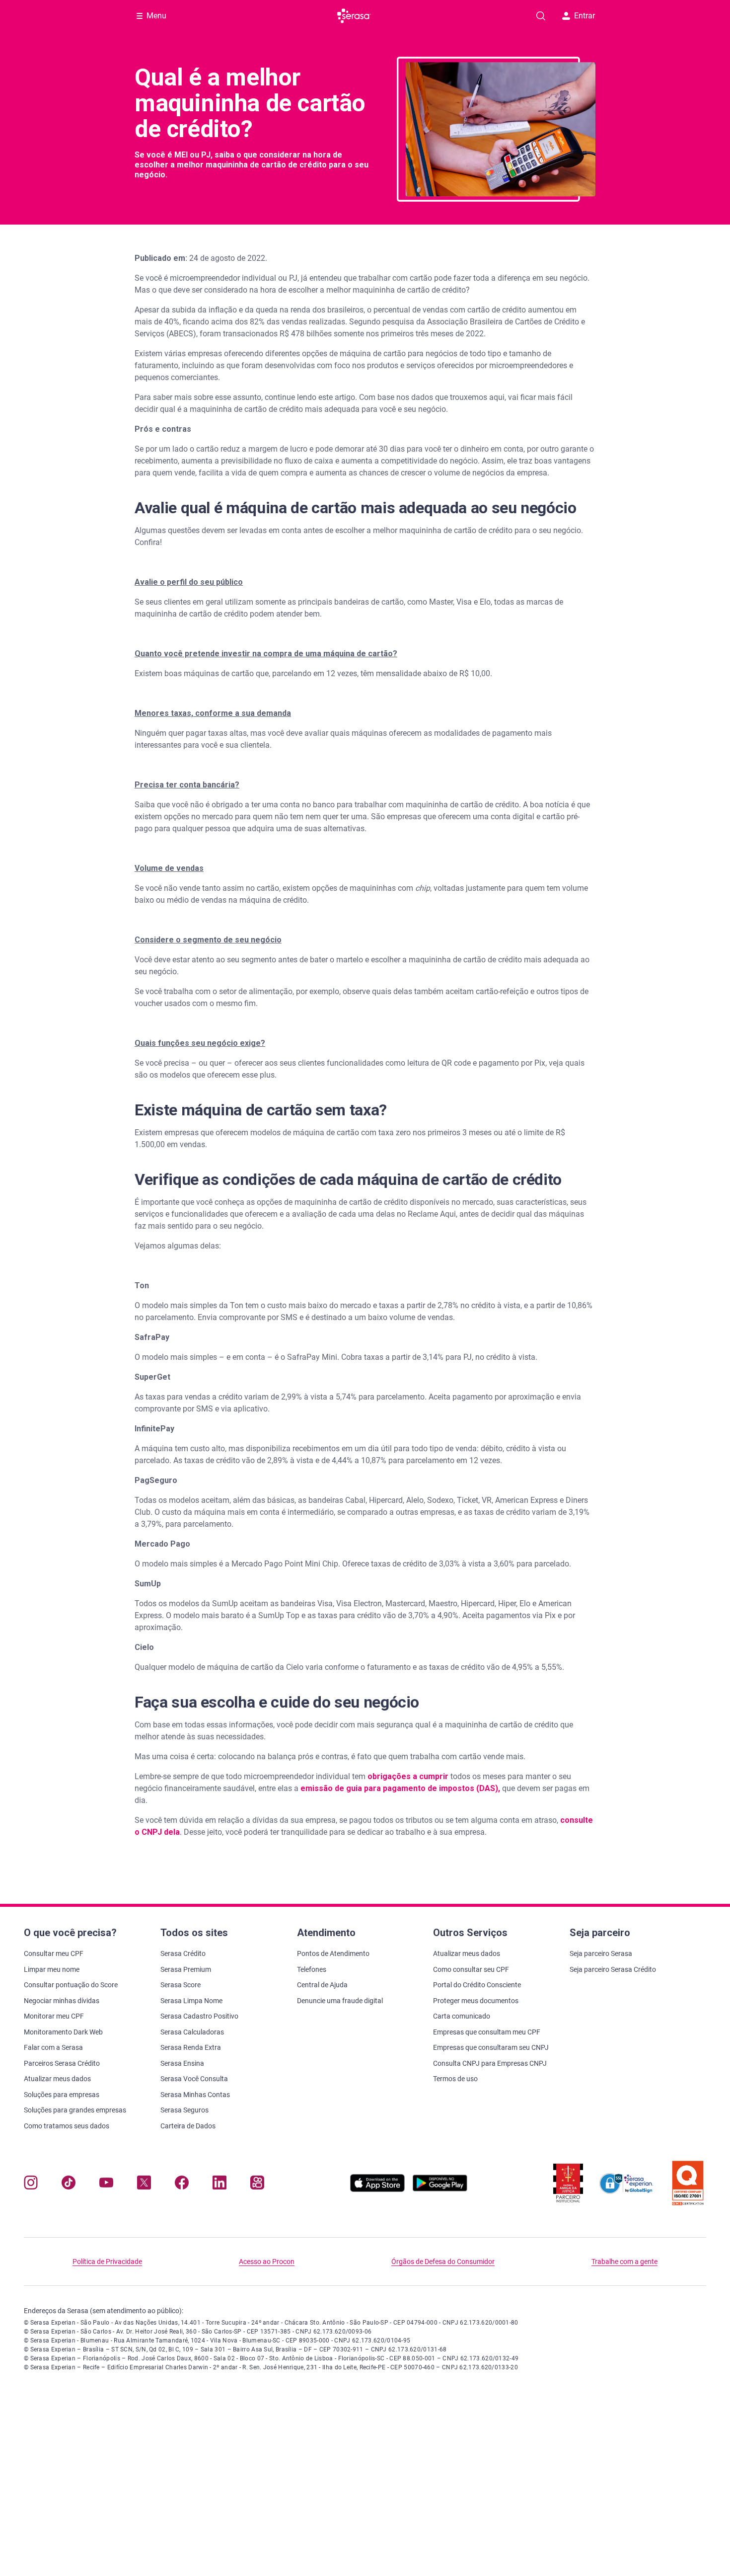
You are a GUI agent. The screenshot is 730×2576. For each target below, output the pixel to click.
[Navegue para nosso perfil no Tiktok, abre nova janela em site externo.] (69, 2185)
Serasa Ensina (182, 2063)
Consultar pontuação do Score (71, 1985)
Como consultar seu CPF (471, 1969)
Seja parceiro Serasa (601, 1953)
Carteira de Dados (188, 2126)
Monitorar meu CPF (54, 2016)
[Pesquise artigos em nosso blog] (541, 16)
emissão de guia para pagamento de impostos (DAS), (400, 1788)
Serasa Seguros (184, 2110)
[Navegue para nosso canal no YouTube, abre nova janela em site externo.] (106, 2185)
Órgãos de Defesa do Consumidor (443, 2262)
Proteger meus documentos (476, 2001)
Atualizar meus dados (57, 2079)
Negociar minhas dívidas (62, 2001)
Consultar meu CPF (54, 1953)
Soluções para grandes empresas (75, 2110)
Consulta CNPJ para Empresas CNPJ (490, 2063)
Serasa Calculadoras (192, 2032)
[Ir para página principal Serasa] (354, 16)
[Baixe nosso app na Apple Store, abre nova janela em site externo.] (377, 2189)
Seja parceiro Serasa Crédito (613, 1969)
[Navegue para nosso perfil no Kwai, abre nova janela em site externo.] (257, 2185)
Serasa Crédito (183, 1953)
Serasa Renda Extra (191, 2047)
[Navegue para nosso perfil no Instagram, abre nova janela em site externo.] (31, 2185)
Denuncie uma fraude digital (340, 2001)
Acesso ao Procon (267, 2262)
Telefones (312, 1969)
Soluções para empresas (62, 2095)
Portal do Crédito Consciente (477, 1985)
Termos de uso (455, 2079)
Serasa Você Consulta (194, 2079)
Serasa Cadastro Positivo (199, 2016)
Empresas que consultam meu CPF (487, 2032)
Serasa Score (181, 1985)
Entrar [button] (584, 16)
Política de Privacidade (107, 2262)
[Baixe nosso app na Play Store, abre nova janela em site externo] (440, 2189)
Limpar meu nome (52, 1969)
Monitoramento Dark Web (63, 2032)
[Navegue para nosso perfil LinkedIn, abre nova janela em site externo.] (219, 2185)
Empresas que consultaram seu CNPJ (491, 2047)
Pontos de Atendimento (333, 1953)
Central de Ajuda (322, 1985)
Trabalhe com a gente (624, 2262)
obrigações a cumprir (408, 1776)
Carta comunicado (462, 2016)
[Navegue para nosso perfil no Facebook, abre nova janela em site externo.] (182, 2185)
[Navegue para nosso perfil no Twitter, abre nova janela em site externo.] (144, 2185)
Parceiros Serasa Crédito (62, 2063)
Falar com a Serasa (53, 2047)
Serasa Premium (186, 1969)
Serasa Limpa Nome (191, 2001)
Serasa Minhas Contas (195, 2095)
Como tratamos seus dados (67, 2126)
